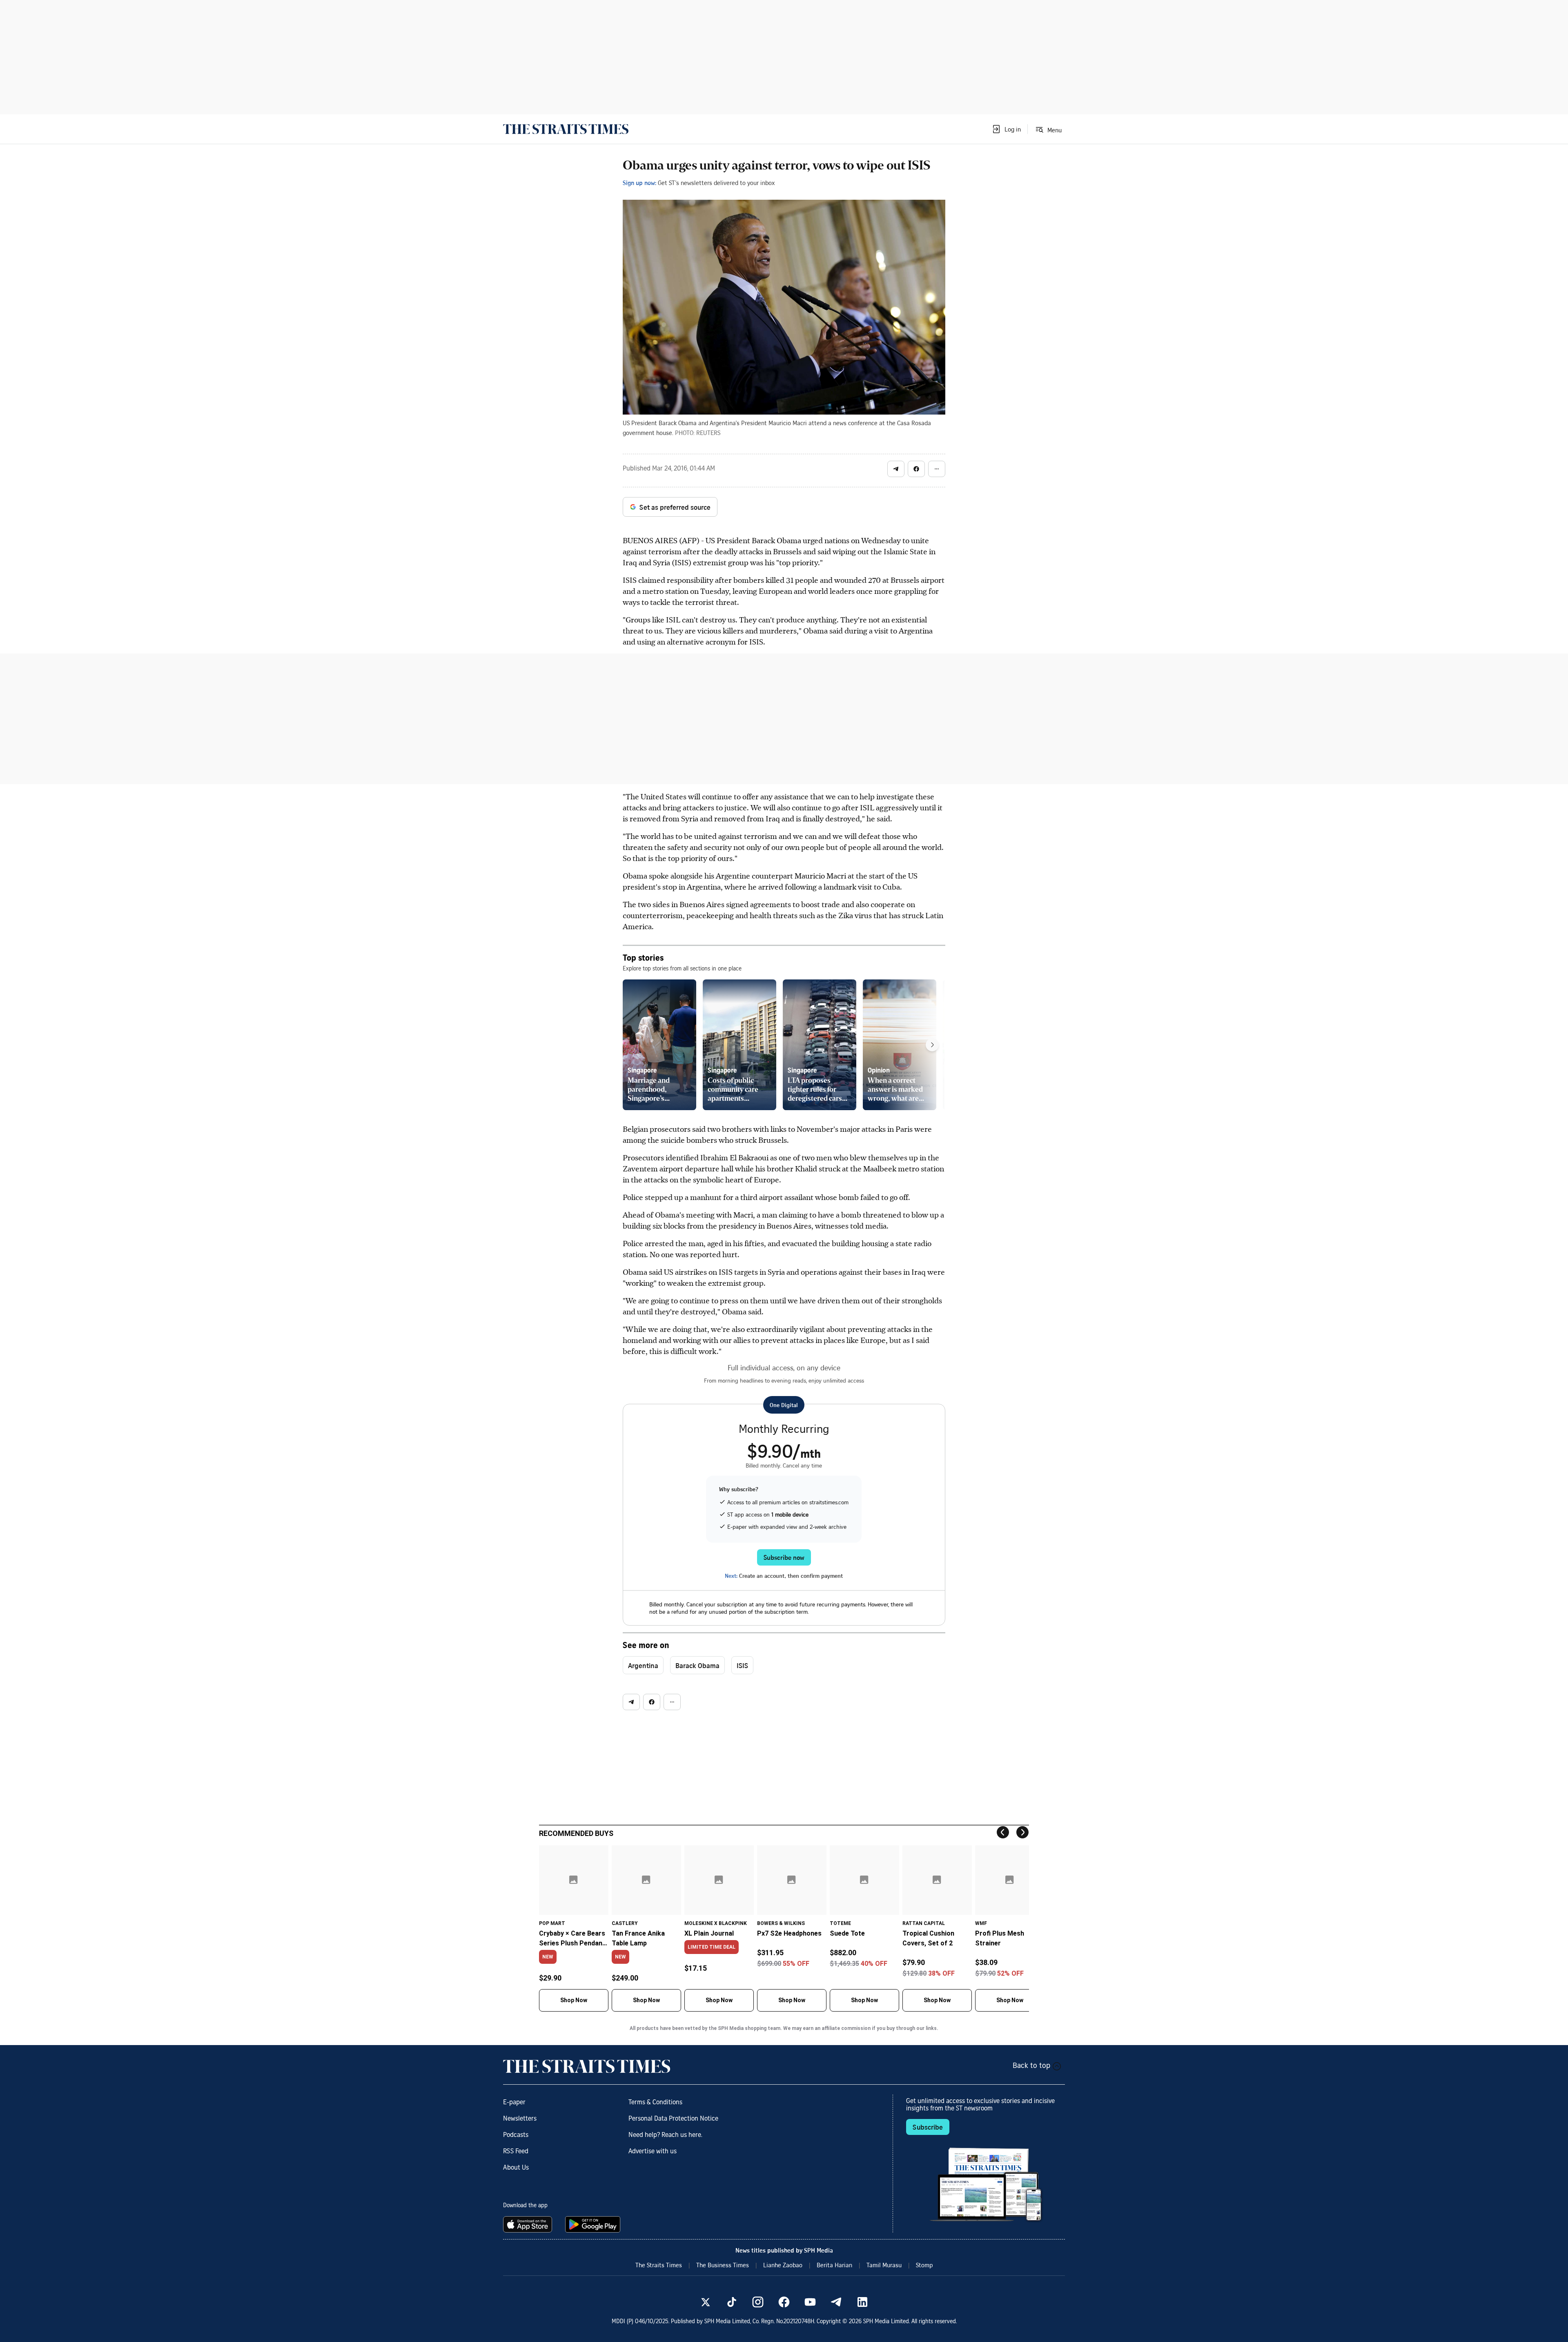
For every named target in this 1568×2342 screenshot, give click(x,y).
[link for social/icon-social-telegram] (836, 2302)
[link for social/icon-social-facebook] (784, 2302)
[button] (1006, 129)
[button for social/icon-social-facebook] (916, 469)
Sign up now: (639, 183)
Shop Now (574, 2000)
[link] (566, 129)
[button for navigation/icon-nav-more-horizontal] (937, 469)
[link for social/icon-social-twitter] (706, 2302)
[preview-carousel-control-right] (932, 1045)
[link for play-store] (594, 2224)
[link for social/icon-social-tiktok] (732, 2302)
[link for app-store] (529, 2224)
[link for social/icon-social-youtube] (810, 2302)
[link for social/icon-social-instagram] (758, 2302)
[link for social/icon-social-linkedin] (862, 2302)
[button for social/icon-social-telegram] (896, 469)
